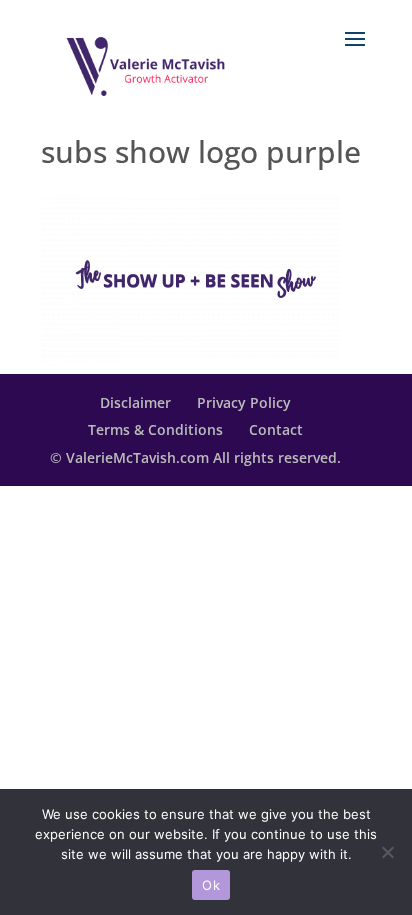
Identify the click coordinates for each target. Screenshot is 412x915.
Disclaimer (135, 402)
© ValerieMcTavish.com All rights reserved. (195, 457)
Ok (211, 885)
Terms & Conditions (155, 429)
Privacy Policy (244, 402)
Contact (276, 429)
